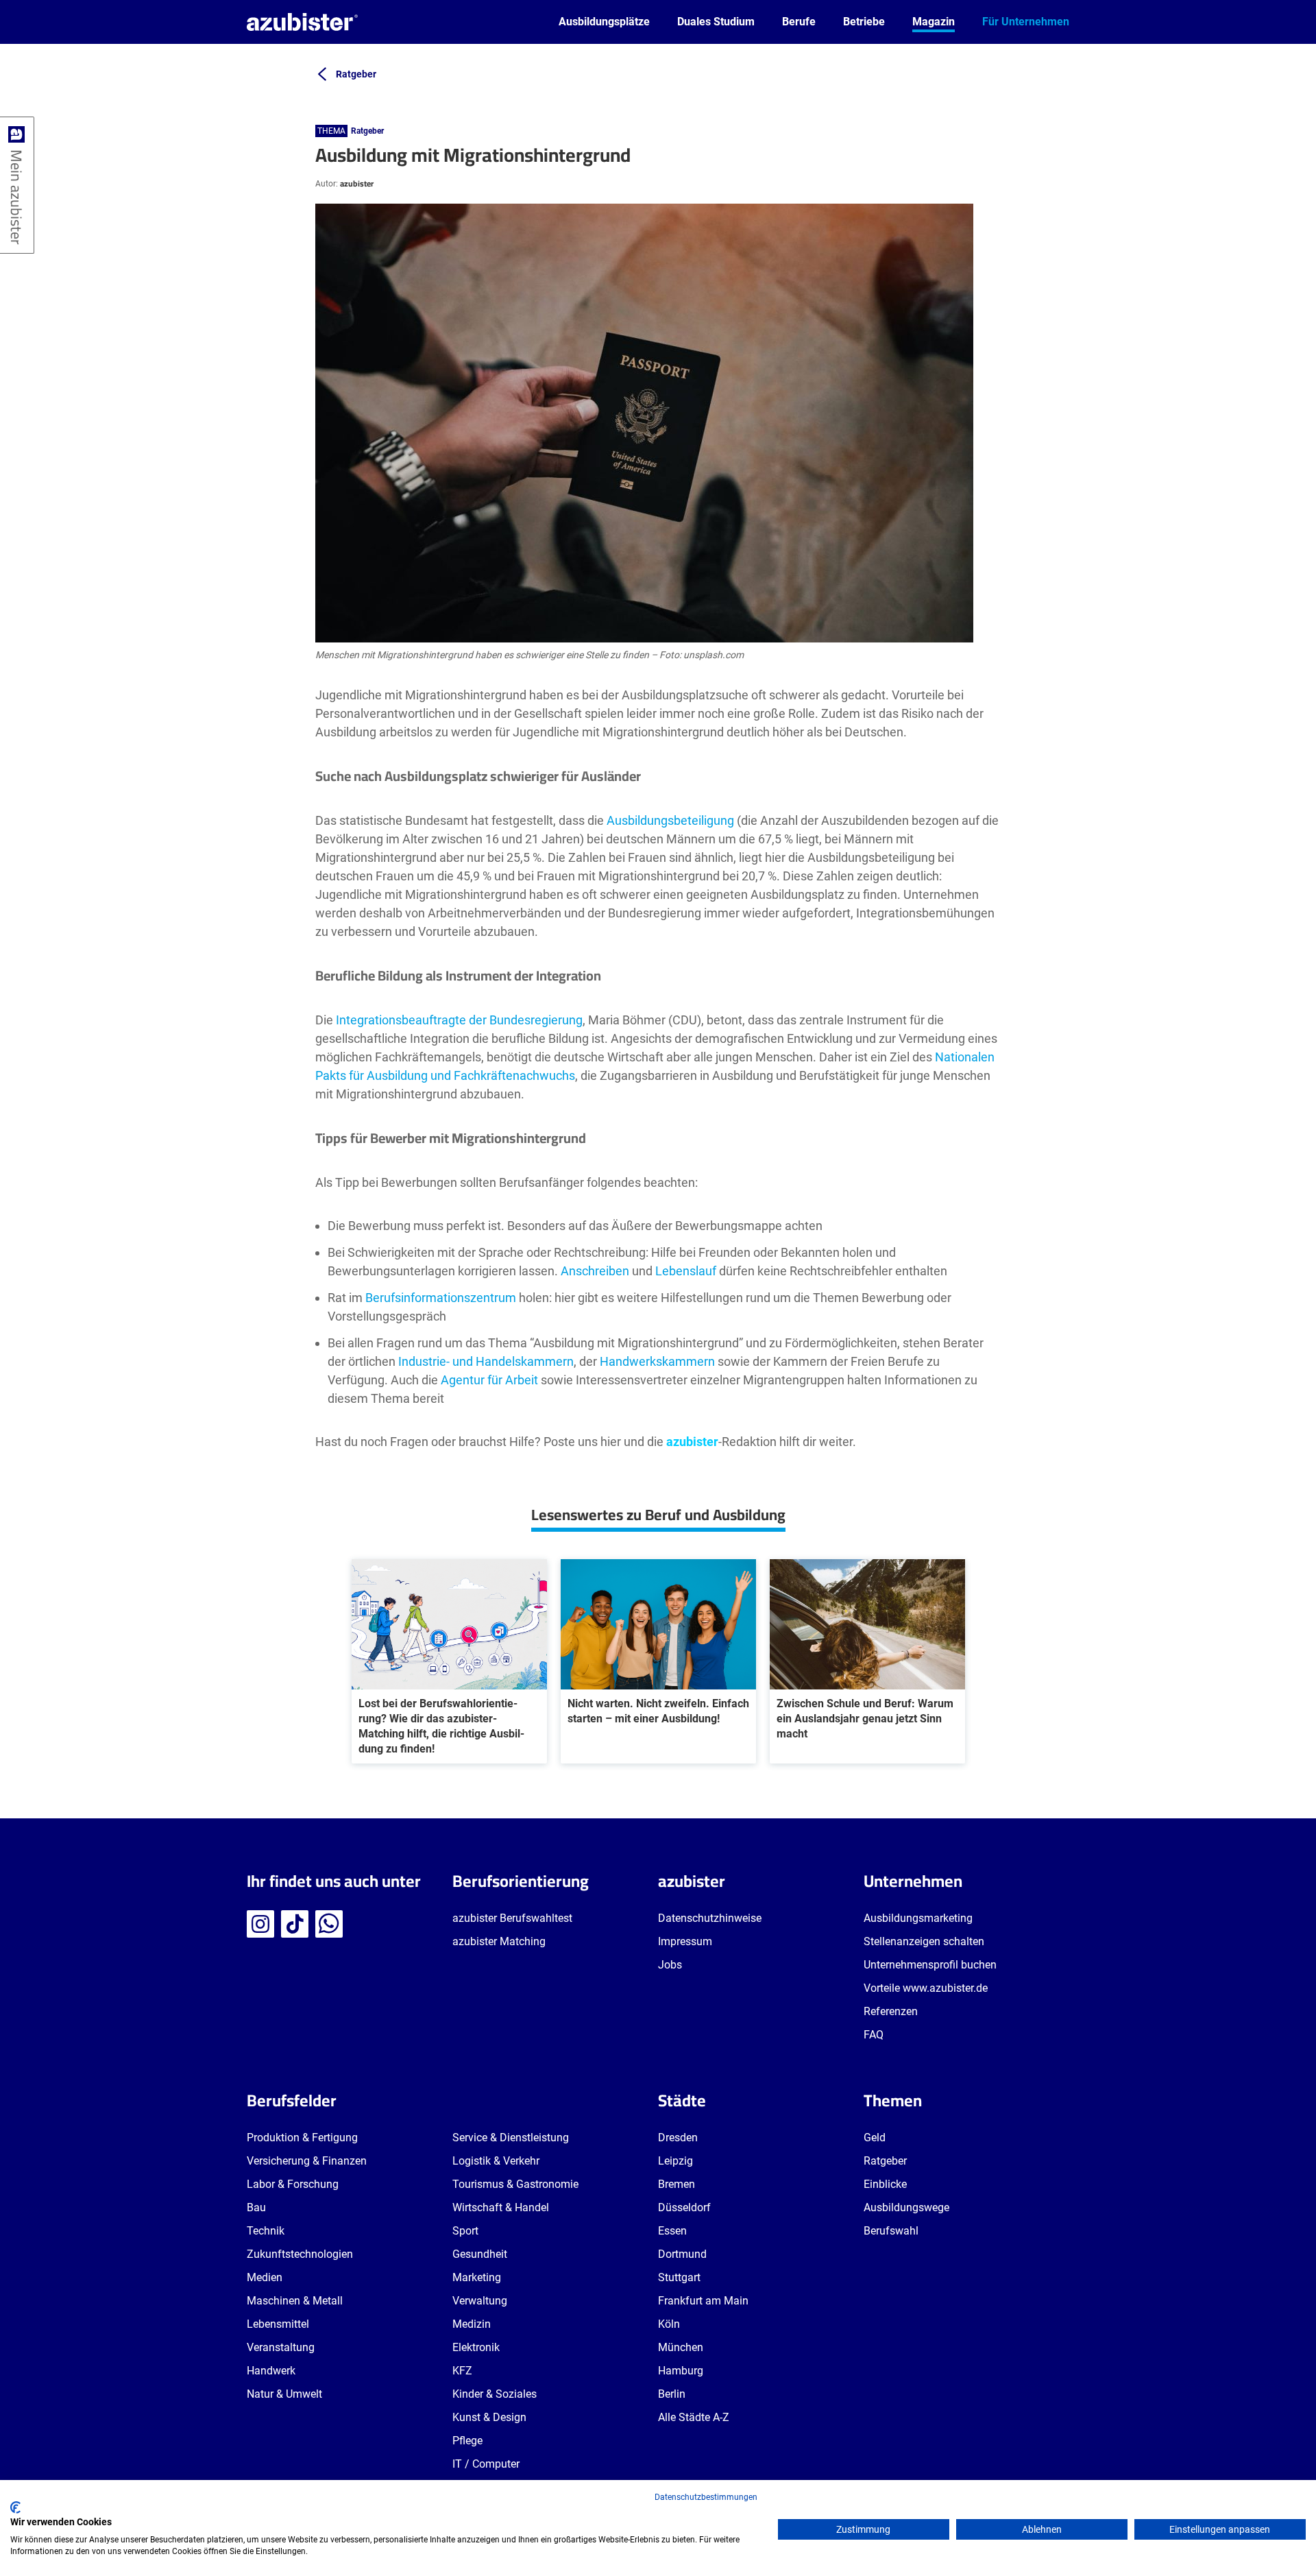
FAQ (874, 2035)
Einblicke (885, 2184)
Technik (266, 2231)
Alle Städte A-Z (694, 2417)
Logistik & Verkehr (496, 2161)
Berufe (799, 22)
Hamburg (681, 2371)
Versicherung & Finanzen (307, 2161)
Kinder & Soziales (495, 2394)
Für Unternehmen (1026, 22)
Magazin (934, 22)
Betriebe (864, 22)
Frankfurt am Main (703, 2301)
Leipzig (675, 2161)
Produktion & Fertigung (302, 2138)
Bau (256, 2207)
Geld (875, 2138)
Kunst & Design (489, 2417)
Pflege (467, 2441)
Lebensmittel (278, 2324)
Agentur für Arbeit (489, 1380)
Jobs (670, 1965)
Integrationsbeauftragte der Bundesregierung (459, 1020)
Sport (465, 2231)
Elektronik (476, 2347)
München (681, 2347)
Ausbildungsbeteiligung (670, 820)
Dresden (678, 2138)
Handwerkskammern (657, 1361)
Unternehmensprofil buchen (930, 1965)
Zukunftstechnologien (300, 2254)
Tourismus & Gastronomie (515, 2184)
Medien (265, 2277)
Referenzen (891, 2011)
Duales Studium (716, 22)
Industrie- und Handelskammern (486, 1361)
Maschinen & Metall (295, 2301)
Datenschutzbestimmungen (706, 2497)
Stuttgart (679, 2277)
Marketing (477, 2277)
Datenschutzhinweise (710, 1918)
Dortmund (682, 2254)
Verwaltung (480, 2301)
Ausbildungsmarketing (918, 1918)
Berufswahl (891, 2231)
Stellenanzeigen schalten (924, 1941)
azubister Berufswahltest (512, 1918)
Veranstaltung (281, 2347)
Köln (669, 2324)
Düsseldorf (684, 2207)
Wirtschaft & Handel (501, 2207)
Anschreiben (595, 1271)
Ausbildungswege (906, 2207)
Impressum (685, 1941)
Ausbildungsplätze (604, 22)
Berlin (672, 2394)
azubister (357, 183)
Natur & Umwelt (284, 2394)
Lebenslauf (686, 1271)
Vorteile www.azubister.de (926, 1988)
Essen (672, 2231)
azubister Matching (499, 1941)
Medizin (472, 2324)
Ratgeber (367, 131)
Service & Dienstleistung (511, 2138)
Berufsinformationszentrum (441, 1298)
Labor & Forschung (293, 2184)
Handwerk (271, 2371)
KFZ (462, 2371)
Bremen (677, 2184)
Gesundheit (480, 2254)
